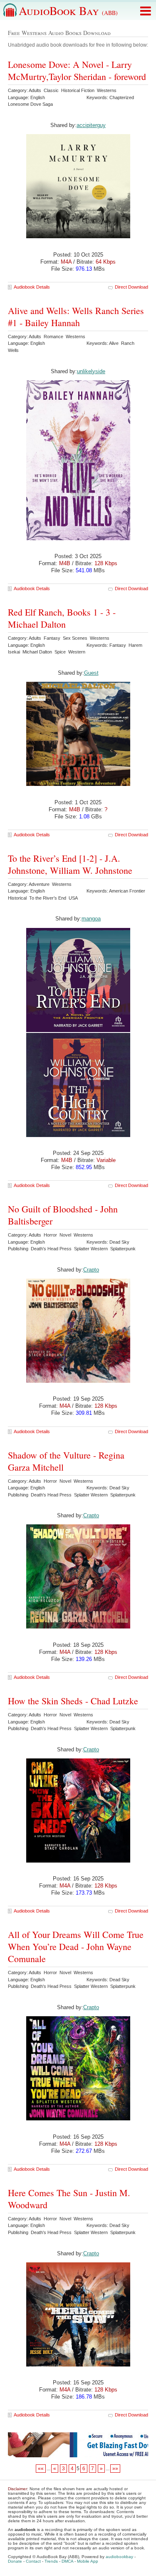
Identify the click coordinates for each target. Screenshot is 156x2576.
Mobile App (88, 2561)
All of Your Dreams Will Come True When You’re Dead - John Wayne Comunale (76, 1946)
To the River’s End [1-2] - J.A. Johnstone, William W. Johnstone (70, 864)
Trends (51, 2561)
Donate (15, 2561)
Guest (91, 673)
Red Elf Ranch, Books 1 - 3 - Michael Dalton (62, 618)
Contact (33, 2561)
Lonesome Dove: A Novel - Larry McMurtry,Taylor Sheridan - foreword (77, 70)
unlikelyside (91, 371)
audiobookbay (119, 2557)
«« (41, 2469)
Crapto (91, 1270)
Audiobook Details (32, 287)
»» (115, 2469)
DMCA (67, 2561)
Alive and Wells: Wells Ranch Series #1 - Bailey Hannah (76, 317)
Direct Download (131, 287)
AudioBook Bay (68, 10)
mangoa (91, 919)
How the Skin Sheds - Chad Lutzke (73, 1701)
